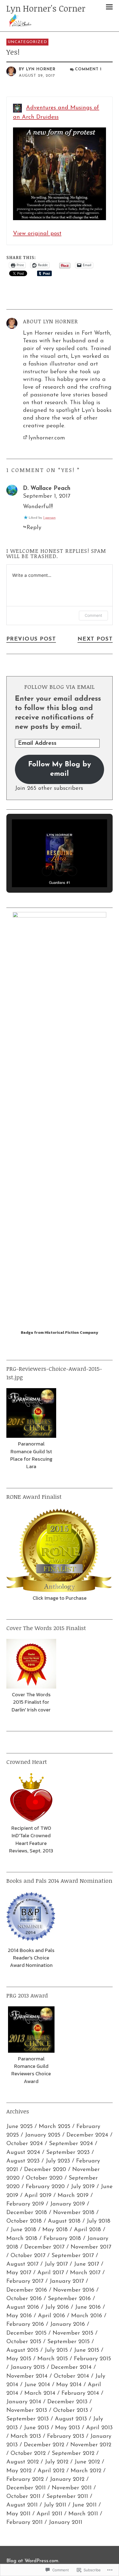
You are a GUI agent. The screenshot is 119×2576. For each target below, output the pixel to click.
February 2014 (80, 2393)
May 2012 (19, 2471)
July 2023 (58, 2161)
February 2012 (25, 2479)
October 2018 (24, 2221)
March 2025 (55, 2126)
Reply (34, 528)
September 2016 (69, 2299)
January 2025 (43, 2135)
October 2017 (28, 2256)
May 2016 (19, 2316)
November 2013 (27, 2410)
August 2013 (71, 2419)
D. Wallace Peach (47, 488)
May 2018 (55, 2230)
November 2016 (74, 2290)
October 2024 (25, 2144)
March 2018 (22, 2238)
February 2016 (25, 2324)
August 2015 (22, 2350)
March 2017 (85, 2273)
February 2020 (45, 2187)
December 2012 (44, 2445)
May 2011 (18, 2514)
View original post (37, 234)
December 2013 (67, 2402)
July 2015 (56, 2350)
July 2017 (56, 2264)
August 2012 (23, 2462)
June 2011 (84, 2505)
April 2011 (49, 2514)
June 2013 (36, 2428)
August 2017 (22, 2264)
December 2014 (71, 2367)
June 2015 (86, 2350)
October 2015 (24, 2342)
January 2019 (68, 2204)
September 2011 (67, 2496)
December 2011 (26, 2488)
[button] (47, 871)
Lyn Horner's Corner (46, 8)
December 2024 (87, 2135)
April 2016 (51, 2316)
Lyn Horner (41, 69)
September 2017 (73, 2256)
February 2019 (25, 2204)
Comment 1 (88, 69)
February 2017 (25, 2281)
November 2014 (27, 2376)
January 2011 (65, 2522)
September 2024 (71, 2144)
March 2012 (86, 2471)
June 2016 (88, 2307)
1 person (49, 518)
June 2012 (87, 2462)
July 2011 (55, 2505)
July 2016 (57, 2307)
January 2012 (67, 2479)
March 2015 (53, 2359)
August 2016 (23, 2307)
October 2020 (44, 2178)
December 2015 (26, 2333)
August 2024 (23, 2152)
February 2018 (62, 2238)
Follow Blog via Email (60, 687)
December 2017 (44, 2247)
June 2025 (20, 2126)
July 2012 (57, 2462)
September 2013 (28, 2419)
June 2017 (86, 2264)
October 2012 (28, 2453)
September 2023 (68, 2152)
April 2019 (38, 2195)
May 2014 (69, 2385)
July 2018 (99, 2221)
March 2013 (26, 2436)
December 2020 (45, 2170)
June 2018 (23, 2230)
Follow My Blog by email (60, 769)
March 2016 (87, 2316)
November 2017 (91, 2247)
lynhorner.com (47, 438)
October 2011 (23, 2496)
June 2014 (37, 2385)
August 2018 (64, 2221)
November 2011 (72, 2488)
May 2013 (68, 2428)
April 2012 (51, 2471)
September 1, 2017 (47, 496)
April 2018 (87, 2230)
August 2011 (22, 2505)
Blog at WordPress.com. (33, 2561)
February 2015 (92, 2359)
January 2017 (67, 2281)
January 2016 (68, 2324)
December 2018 (27, 2213)
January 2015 (28, 2367)
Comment (93, 615)
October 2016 (24, 2299)
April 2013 (99, 2428)
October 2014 (71, 2376)
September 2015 (68, 2342)
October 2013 (71, 2410)
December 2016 (27, 2290)
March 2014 (40, 2393)
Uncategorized (27, 42)
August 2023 (23, 2161)
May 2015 (19, 2359)
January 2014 (24, 2402)
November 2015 (73, 2333)
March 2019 (73, 2195)
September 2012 (73, 2453)
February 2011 (24, 2522)
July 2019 (83, 2187)
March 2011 (83, 2514)
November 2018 (74, 2213)
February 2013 (66, 2436)
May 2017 (19, 2273)
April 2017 (51, 2273)
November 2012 (91, 2445)
